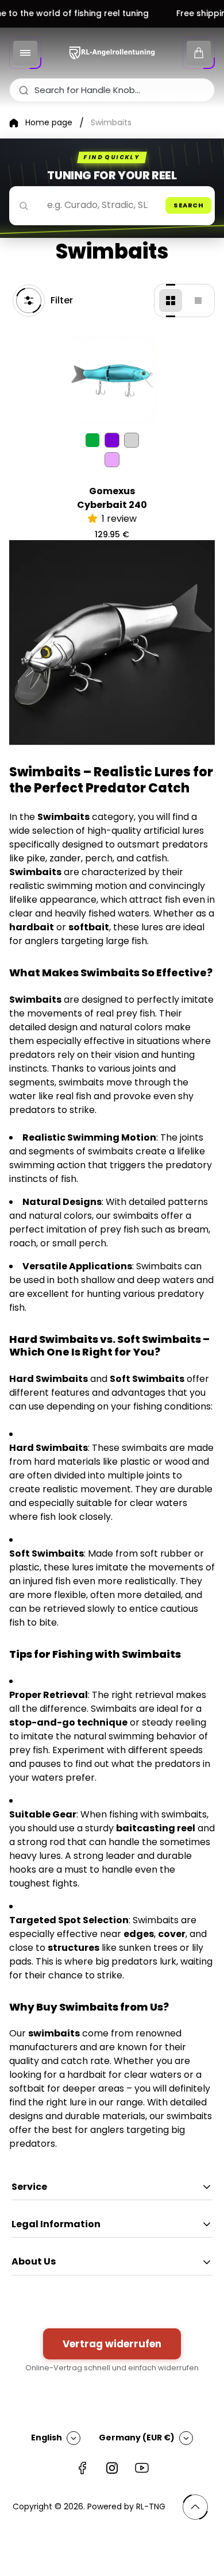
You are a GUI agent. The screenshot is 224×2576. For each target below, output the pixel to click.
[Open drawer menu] (25, 53)
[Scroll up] (195, 2507)
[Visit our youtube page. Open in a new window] (142, 2468)
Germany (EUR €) (137, 2438)
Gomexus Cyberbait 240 (112, 498)
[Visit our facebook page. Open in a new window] (82, 2468)
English (47, 2438)
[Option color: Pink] (112, 460)
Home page (49, 123)
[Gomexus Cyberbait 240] (112, 380)
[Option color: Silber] (132, 440)
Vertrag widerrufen (112, 2344)
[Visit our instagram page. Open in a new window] (112, 2468)
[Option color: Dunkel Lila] (112, 440)
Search (188, 205)
